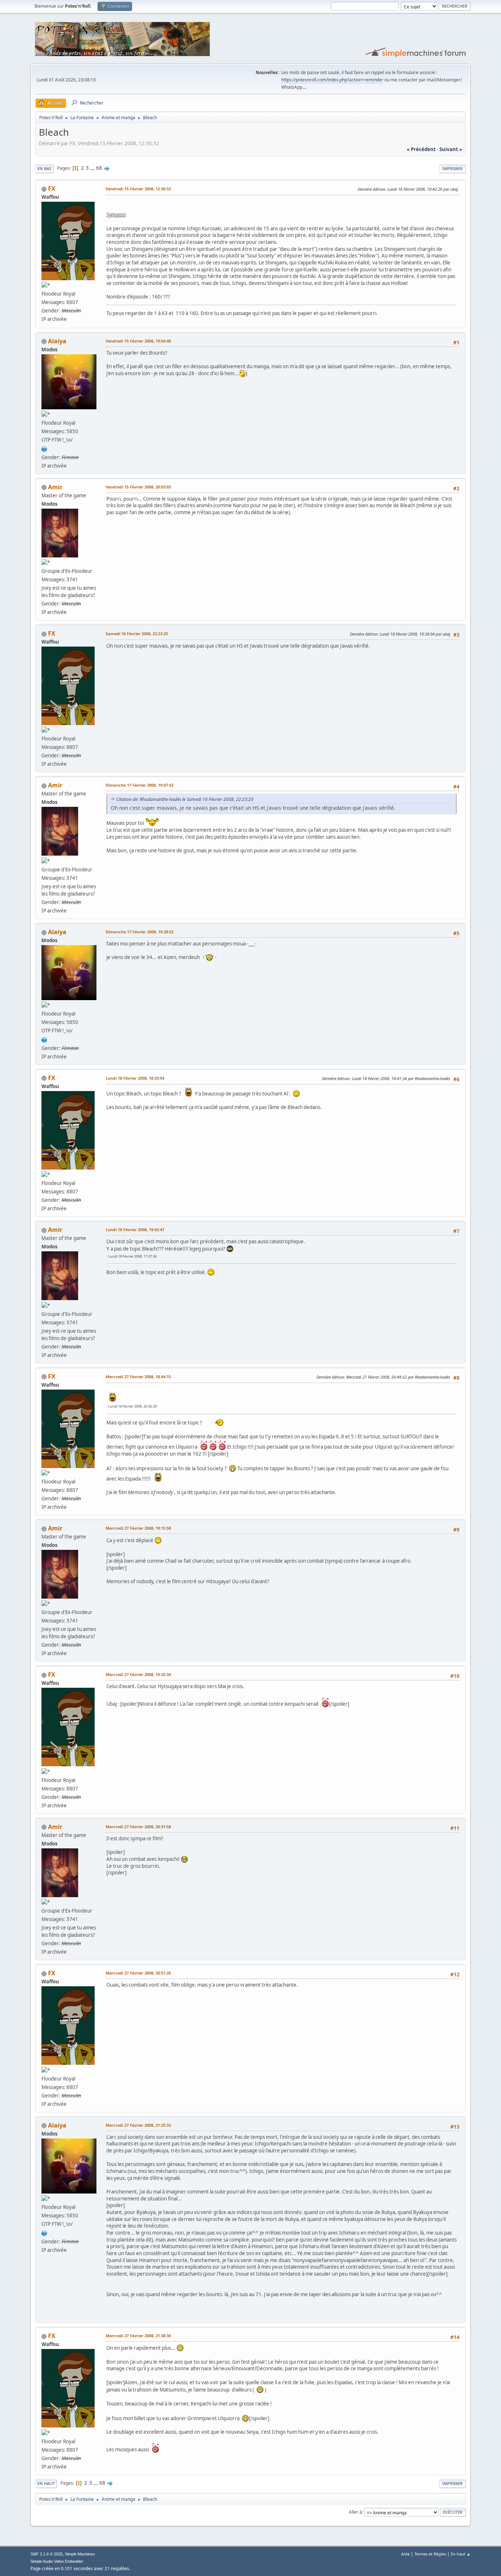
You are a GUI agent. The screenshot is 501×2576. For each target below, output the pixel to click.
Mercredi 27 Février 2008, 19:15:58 (138, 1528)
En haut (46, 2483)
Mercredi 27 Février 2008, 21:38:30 (138, 2336)
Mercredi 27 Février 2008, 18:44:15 (138, 1377)
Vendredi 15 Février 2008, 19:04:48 (138, 341)
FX (52, 189)
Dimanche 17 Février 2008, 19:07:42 (140, 785)
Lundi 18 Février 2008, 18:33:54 (135, 1078)
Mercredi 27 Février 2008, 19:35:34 (138, 1674)
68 (99, 168)
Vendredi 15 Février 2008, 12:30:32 (138, 189)
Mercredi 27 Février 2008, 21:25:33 (138, 2125)
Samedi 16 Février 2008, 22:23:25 (137, 634)
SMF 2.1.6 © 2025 (47, 2554)
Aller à (355, 2512)
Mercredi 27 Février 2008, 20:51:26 (138, 1973)
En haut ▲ (461, 2554)
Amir (55, 487)
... (93, 168)
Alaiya (57, 341)
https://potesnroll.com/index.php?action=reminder (332, 80)
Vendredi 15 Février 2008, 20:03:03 (138, 487)
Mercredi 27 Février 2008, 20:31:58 (138, 1827)
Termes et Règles (430, 2554)
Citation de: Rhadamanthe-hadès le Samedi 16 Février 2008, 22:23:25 (185, 799)
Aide (405, 2554)
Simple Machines (80, 2554)
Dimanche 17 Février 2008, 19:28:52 (140, 932)
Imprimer (452, 169)
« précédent (421, 149)
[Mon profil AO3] (44, 448)
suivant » (451, 149)
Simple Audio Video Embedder (57, 2561)
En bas (44, 169)
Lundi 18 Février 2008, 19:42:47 (135, 1230)
